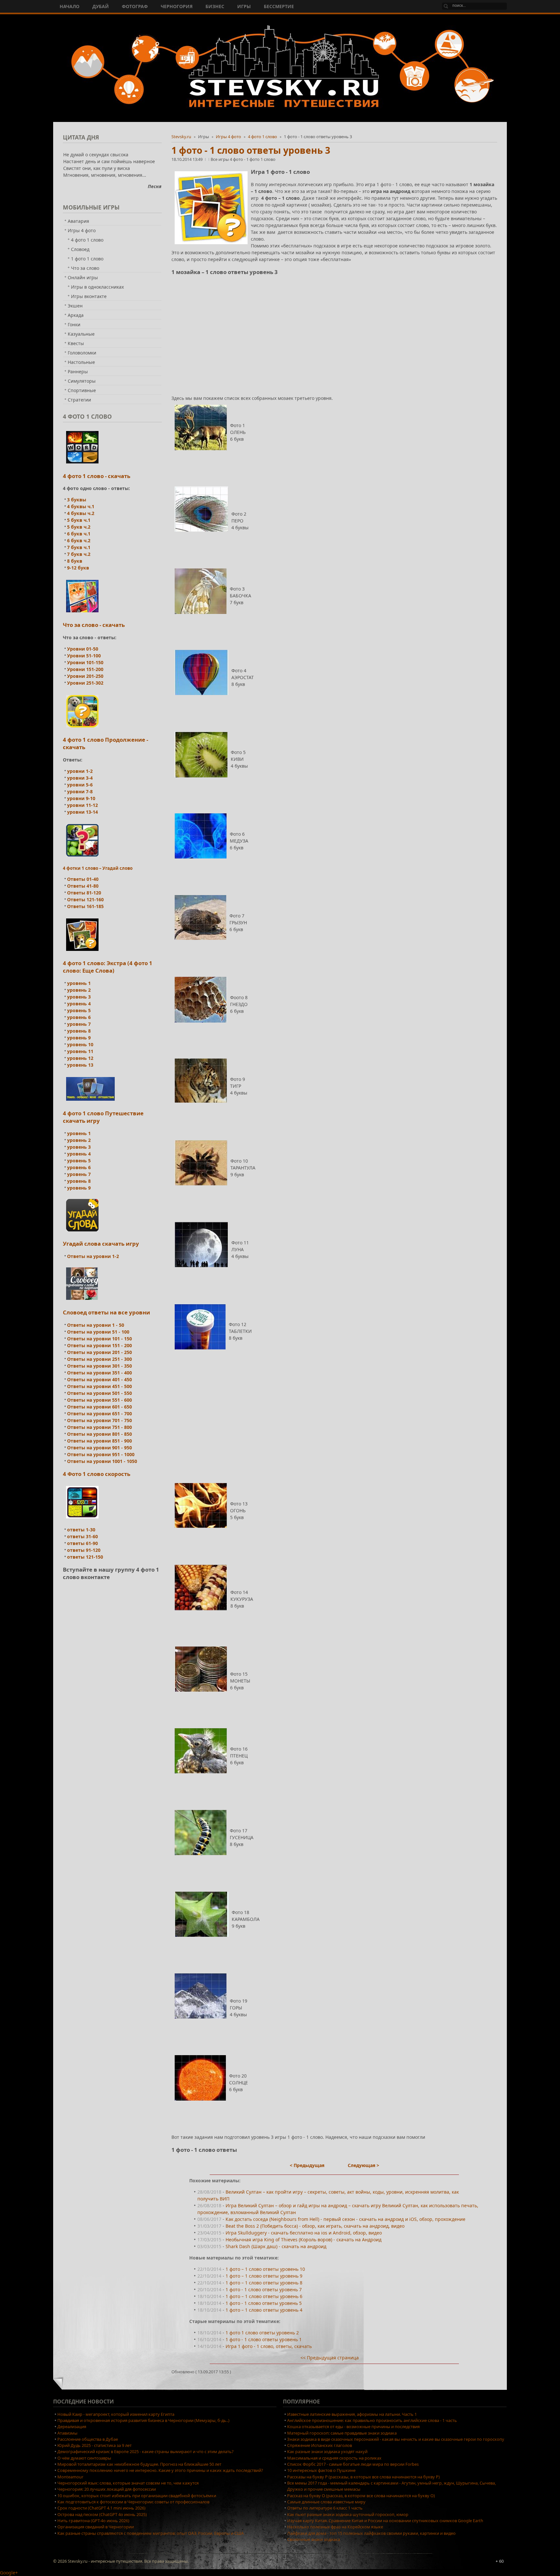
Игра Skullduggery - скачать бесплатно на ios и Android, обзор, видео (304, 2233)
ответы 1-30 (81, 1530)
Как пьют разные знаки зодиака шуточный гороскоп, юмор (348, 2514)
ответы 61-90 (82, 1543)
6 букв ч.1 (79, 534)
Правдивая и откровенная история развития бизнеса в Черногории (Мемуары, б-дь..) (143, 2420)
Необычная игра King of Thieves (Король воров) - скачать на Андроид (303, 2240)
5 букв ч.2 (79, 527)
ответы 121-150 (85, 1557)
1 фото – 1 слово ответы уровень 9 (264, 2276)
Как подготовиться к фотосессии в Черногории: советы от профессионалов (133, 2502)
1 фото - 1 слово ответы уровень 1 (264, 2339)
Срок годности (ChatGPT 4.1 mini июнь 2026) (101, 2508)
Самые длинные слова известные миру (326, 2502)
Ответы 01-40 (83, 879)
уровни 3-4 (80, 778)
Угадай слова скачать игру (101, 1244)
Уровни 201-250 (85, 676)
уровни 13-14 (82, 812)
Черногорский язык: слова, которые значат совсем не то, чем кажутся (128, 2483)
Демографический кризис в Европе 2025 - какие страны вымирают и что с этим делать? (146, 2451)
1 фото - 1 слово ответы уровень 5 (264, 2303)
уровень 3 (79, 997)
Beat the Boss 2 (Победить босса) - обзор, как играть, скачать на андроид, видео (315, 2226)
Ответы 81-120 (84, 893)
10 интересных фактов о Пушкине (321, 2470)
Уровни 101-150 (85, 662)
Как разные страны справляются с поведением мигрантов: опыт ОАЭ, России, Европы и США (151, 2533)
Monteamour (70, 2477)
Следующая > (363, 2165)
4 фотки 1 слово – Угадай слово (98, 868)
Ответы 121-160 (85, 899)
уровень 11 (80, 1051)
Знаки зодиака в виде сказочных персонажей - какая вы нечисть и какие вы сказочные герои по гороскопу (396, 2439)
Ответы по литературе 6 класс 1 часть (325, 2508)
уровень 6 (79, 1017)
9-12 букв (78, 568)
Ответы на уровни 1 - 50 (96, 1325)
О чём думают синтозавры (84, 2458)
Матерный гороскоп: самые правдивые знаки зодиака (342, 2433)
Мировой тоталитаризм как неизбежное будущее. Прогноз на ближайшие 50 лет (139, 2464)
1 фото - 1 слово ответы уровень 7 (264, 2289)
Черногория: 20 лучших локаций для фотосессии (107, 2489)
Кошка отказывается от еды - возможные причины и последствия (353, 2426)
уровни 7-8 (80, 791)
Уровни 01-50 (83, 649)
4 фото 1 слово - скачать (97, 476)
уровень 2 (79, 990)
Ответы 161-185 (85, 906)
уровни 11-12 (82, 805)
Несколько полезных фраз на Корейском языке (335, 2527)
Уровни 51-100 (84, 656)
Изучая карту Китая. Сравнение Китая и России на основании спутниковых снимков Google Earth (385, 2521)
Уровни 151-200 (85, 669)
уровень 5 (79, 1010)
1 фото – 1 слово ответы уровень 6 (264, 2296)
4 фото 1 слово (262, 137)
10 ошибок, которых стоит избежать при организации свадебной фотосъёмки (137, 2496)
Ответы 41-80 (83, 886)
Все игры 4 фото (227, 159)
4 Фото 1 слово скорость (97, 1474)
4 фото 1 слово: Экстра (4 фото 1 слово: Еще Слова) (108, 967)
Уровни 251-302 (85, 683)
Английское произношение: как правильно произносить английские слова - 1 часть (372, 2420)
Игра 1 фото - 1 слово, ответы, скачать (269, 2346)
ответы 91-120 (84, 1550)
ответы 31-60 (82, 1536)
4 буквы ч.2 (81, 513)
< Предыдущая (307, 2165)
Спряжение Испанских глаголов (320, 2445)
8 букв (75, 561)
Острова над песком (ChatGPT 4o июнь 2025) (102, 2514)
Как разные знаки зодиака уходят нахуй (327, 2451)
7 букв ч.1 (79, 547)
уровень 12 (80, 1058)
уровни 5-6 (80, 785)
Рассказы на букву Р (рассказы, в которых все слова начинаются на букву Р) (363, 2477)
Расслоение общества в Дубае (88, 2439)
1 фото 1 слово (261, 159)
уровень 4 (79, 1004)
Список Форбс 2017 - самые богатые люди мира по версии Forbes (353, 2464)
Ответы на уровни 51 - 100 (98, 1332)
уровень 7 (79, 1024)
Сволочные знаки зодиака (314, 2539)
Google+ (9, 2573)
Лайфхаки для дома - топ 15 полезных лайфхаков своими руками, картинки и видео (371, 2533)
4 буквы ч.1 (81, 506)
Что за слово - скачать (94, 625)
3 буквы (77, 500)
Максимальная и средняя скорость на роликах (334, 2458)
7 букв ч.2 (79, 554)
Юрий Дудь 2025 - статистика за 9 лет (94, 2445)
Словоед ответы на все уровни (106, 1312)
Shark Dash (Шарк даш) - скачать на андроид (276, 2246)
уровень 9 (79, 1038)
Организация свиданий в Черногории (96, 2527)
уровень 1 (79, 983)
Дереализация (72, 2426)
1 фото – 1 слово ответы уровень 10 (265, 2269)
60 (501, 2561)
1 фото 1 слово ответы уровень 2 (262, 2333)
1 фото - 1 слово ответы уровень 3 (251, 150)
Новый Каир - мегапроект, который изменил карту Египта (116, 2414)
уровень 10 (80, 1044)
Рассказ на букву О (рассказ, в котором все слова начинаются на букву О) (361, 2496)
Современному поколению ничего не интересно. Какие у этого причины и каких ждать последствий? (160, 2470)
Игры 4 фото (228, 137)
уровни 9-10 (81, 798)
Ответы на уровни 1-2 (93, 1256)
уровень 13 (80, 1065)
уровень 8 (79, 1031)
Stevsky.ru (181, 137)
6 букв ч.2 (79, 540)
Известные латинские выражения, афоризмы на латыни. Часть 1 (352, 2414)
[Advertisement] (334, 327)
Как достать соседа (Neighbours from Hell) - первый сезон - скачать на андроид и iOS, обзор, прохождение (345, 2219)
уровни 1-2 (80, 771)
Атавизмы (67, 2433)
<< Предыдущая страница (330, 2358)
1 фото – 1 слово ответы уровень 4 (264, 2310)
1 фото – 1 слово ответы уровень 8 (264, 2283)
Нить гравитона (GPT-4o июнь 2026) (93, 2521)
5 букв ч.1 (79, 520)
